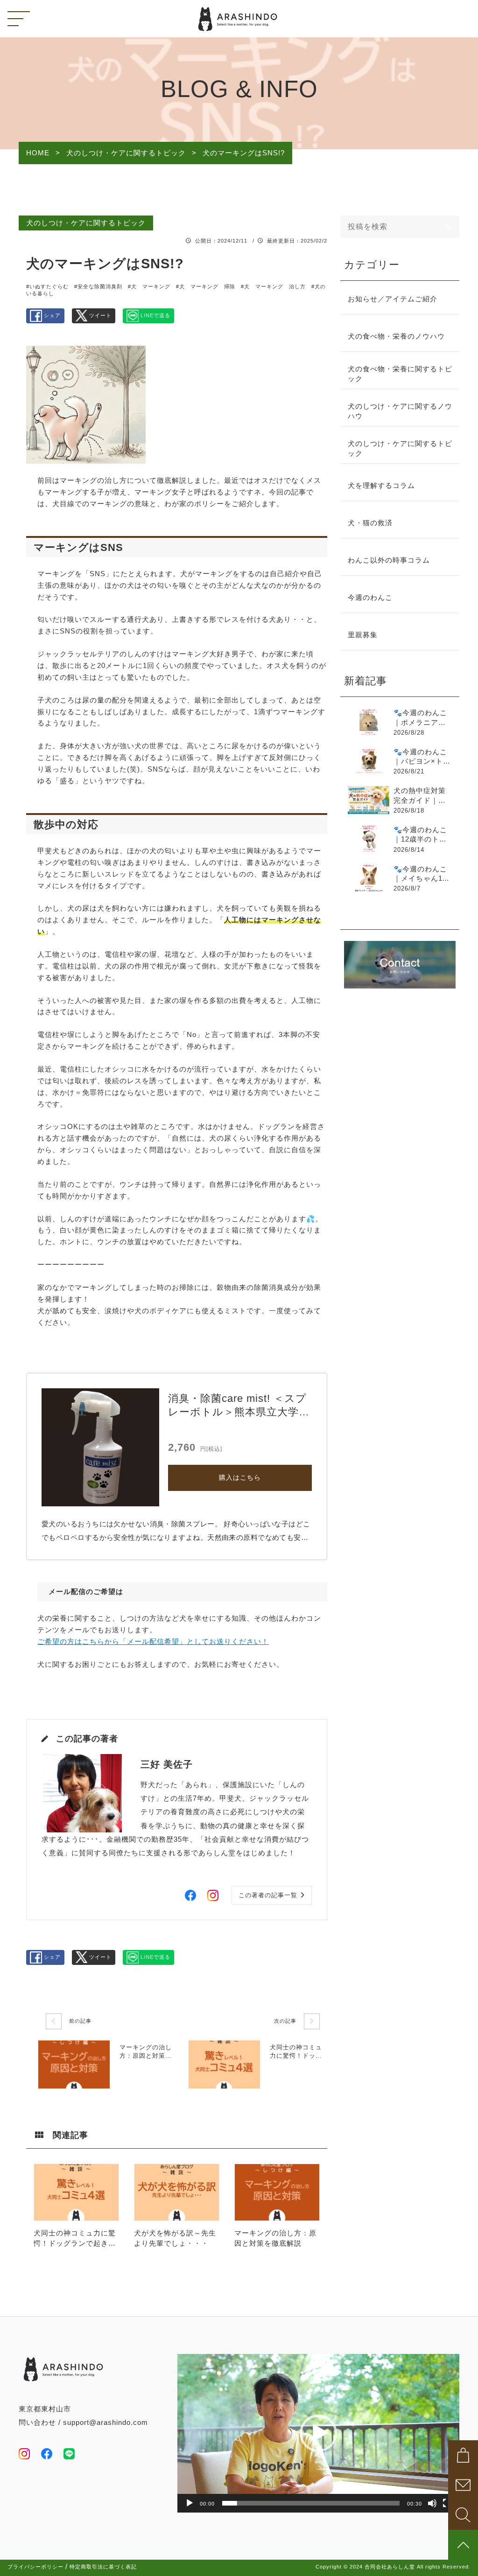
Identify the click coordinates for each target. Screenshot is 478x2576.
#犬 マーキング (149, 286)
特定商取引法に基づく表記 (103, 2567)
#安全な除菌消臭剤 (98, 286)
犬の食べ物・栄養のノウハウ (396, 336)
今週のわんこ (370, 598)
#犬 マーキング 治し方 (273, 286)
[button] (318, 2433)
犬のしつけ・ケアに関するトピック (86, 223)
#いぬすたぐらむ (47, 286)
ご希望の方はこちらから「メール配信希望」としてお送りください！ (153, 1642)
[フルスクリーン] (447, 2503)
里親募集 (363, 635)
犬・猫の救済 (370, 523)
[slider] (311, 2503)
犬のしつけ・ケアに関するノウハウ (400, 411)
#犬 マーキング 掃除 (206, 286)
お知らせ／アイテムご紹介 (393, 299)
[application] (318, 2433)
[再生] (190, 2503)
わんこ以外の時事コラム (389, 560)
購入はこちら (240, 1478)
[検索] (448, 227)
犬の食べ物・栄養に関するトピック (400, 374)
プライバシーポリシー (35, 2567)
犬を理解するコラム (381, 486)
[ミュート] (432, 2503)
